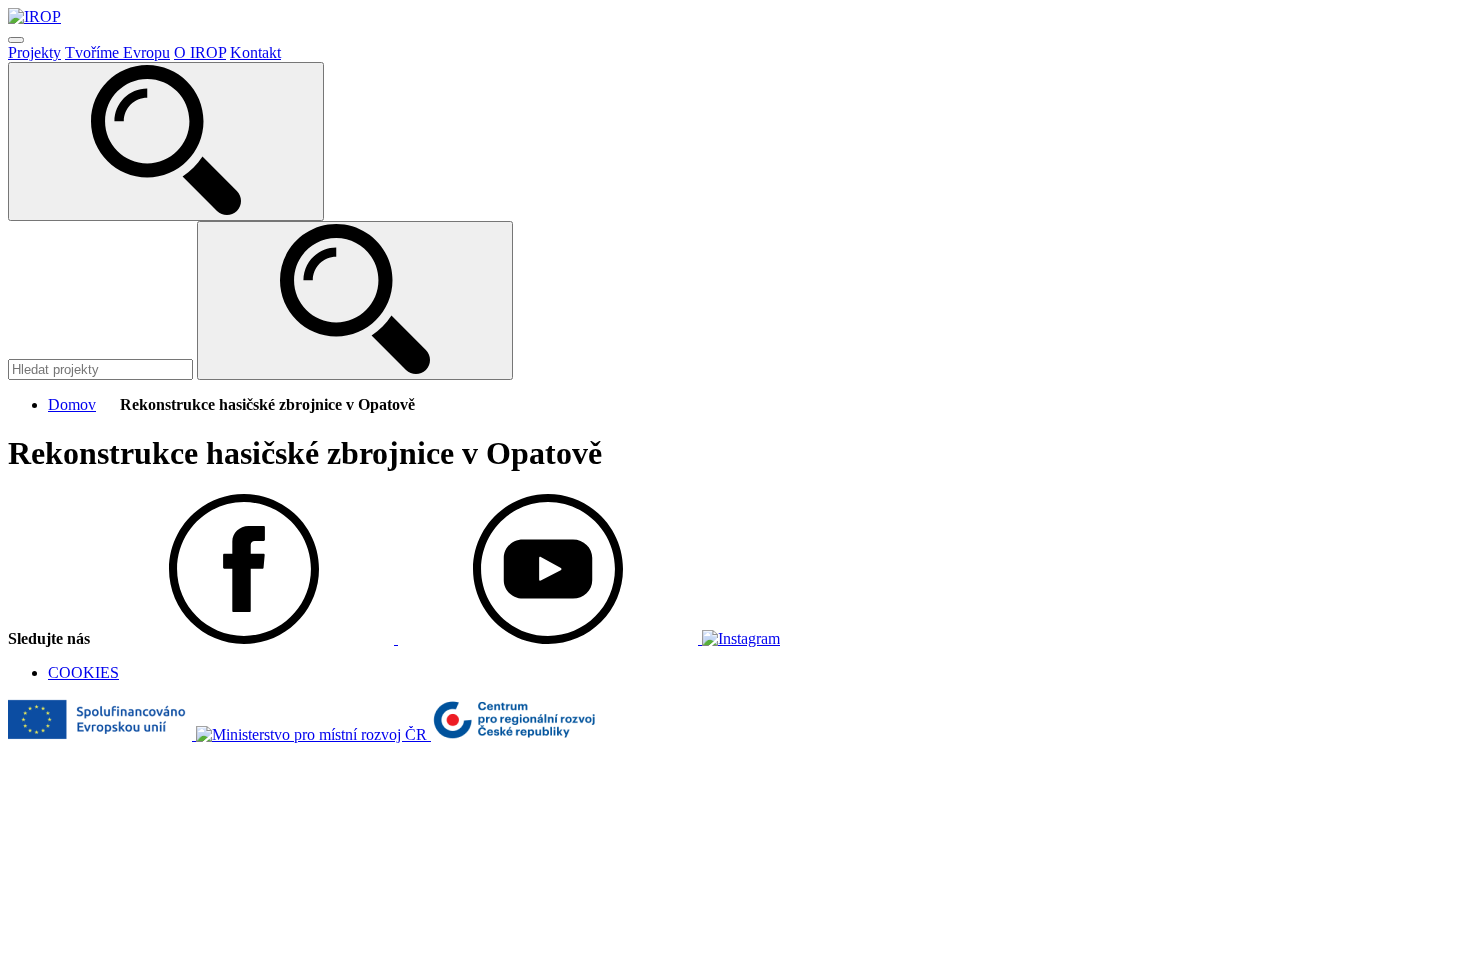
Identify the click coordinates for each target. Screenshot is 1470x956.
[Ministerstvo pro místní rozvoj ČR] (313, 734)
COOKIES (83, 672)
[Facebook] (246, 638)
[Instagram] (741, 638)
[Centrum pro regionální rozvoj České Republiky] (513, 734)
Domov (72, 404)
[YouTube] (550, 638)
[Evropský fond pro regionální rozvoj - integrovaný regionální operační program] (102, 734)
